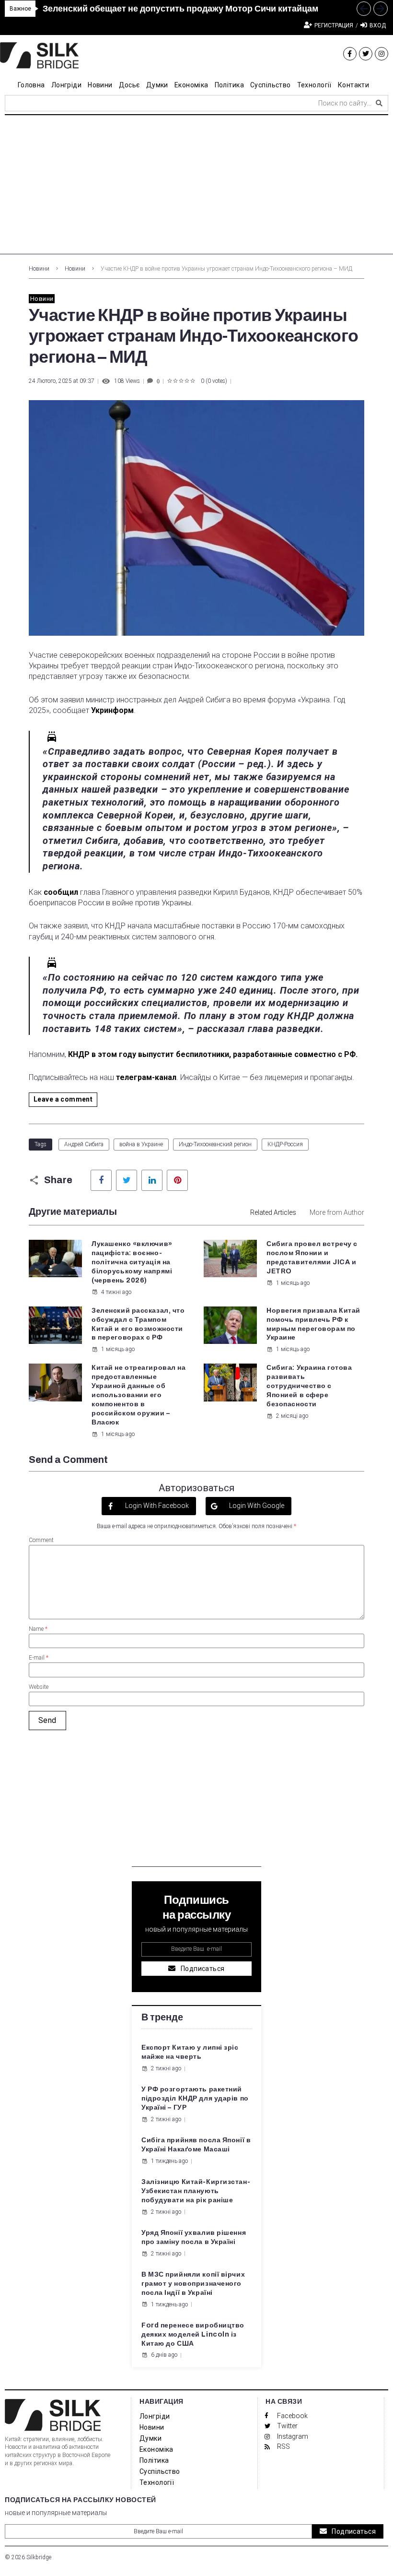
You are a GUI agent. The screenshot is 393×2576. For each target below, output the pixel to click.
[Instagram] (381, 54)
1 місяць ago (293, 1283)
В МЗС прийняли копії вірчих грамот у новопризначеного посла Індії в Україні (193, 2284)
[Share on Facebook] (101, 1180)
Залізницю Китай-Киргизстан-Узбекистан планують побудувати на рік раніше (196, 2191)
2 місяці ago (292, 1416)
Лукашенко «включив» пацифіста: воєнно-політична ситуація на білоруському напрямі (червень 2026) (132, 1262)
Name (38, 1629)
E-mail (39, 1658)
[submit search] (379, 103)
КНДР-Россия (285, 1144)
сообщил (61, 892)
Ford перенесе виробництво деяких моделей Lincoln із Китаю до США (193, 2334)
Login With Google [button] (256, 1506)
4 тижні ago (116, 1292)
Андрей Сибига (84, 1144)
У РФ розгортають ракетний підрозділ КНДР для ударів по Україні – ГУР (195, 2098)
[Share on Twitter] (127, 1180)
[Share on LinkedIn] (152, 1180)
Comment (41, 1540)
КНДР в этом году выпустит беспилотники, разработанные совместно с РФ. (213, 1054)
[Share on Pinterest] (177, 1180)
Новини (39, 269)
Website (39, 1687)
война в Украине (141, 1144)
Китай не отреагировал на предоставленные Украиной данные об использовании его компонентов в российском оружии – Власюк (139, 1395)
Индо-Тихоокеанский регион (215, 1144)
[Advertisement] (196, 187)
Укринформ (112, 710)
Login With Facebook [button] (156, 1506)
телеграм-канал (146, 1077)
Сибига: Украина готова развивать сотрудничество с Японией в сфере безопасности (309, 1386)
